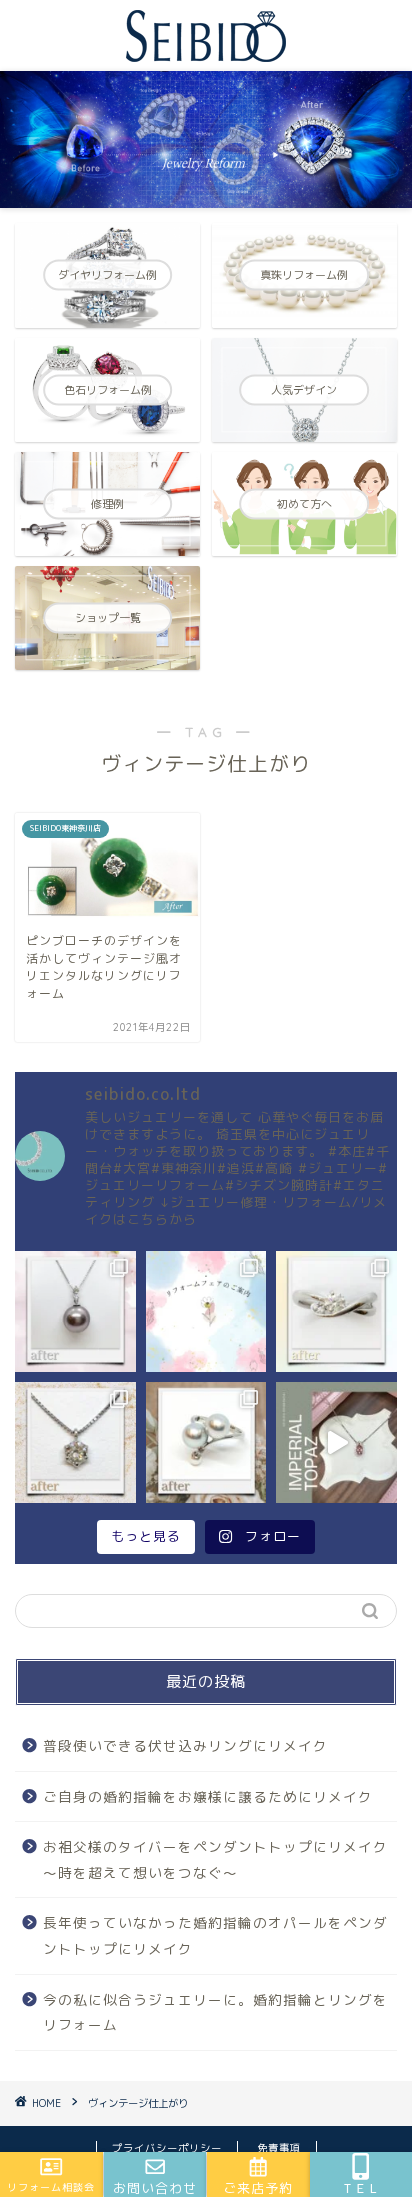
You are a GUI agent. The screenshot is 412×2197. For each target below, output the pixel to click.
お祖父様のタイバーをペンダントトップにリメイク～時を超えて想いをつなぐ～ (215, 1859)
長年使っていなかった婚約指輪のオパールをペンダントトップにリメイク (215, 1935)
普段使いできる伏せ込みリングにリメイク (185, 1745)
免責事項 (279, 2148)
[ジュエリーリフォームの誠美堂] (206, 53)
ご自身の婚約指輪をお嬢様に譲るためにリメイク (208, 1796)
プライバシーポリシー (167, 2148)
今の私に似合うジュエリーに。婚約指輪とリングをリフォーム (215, 2012)
